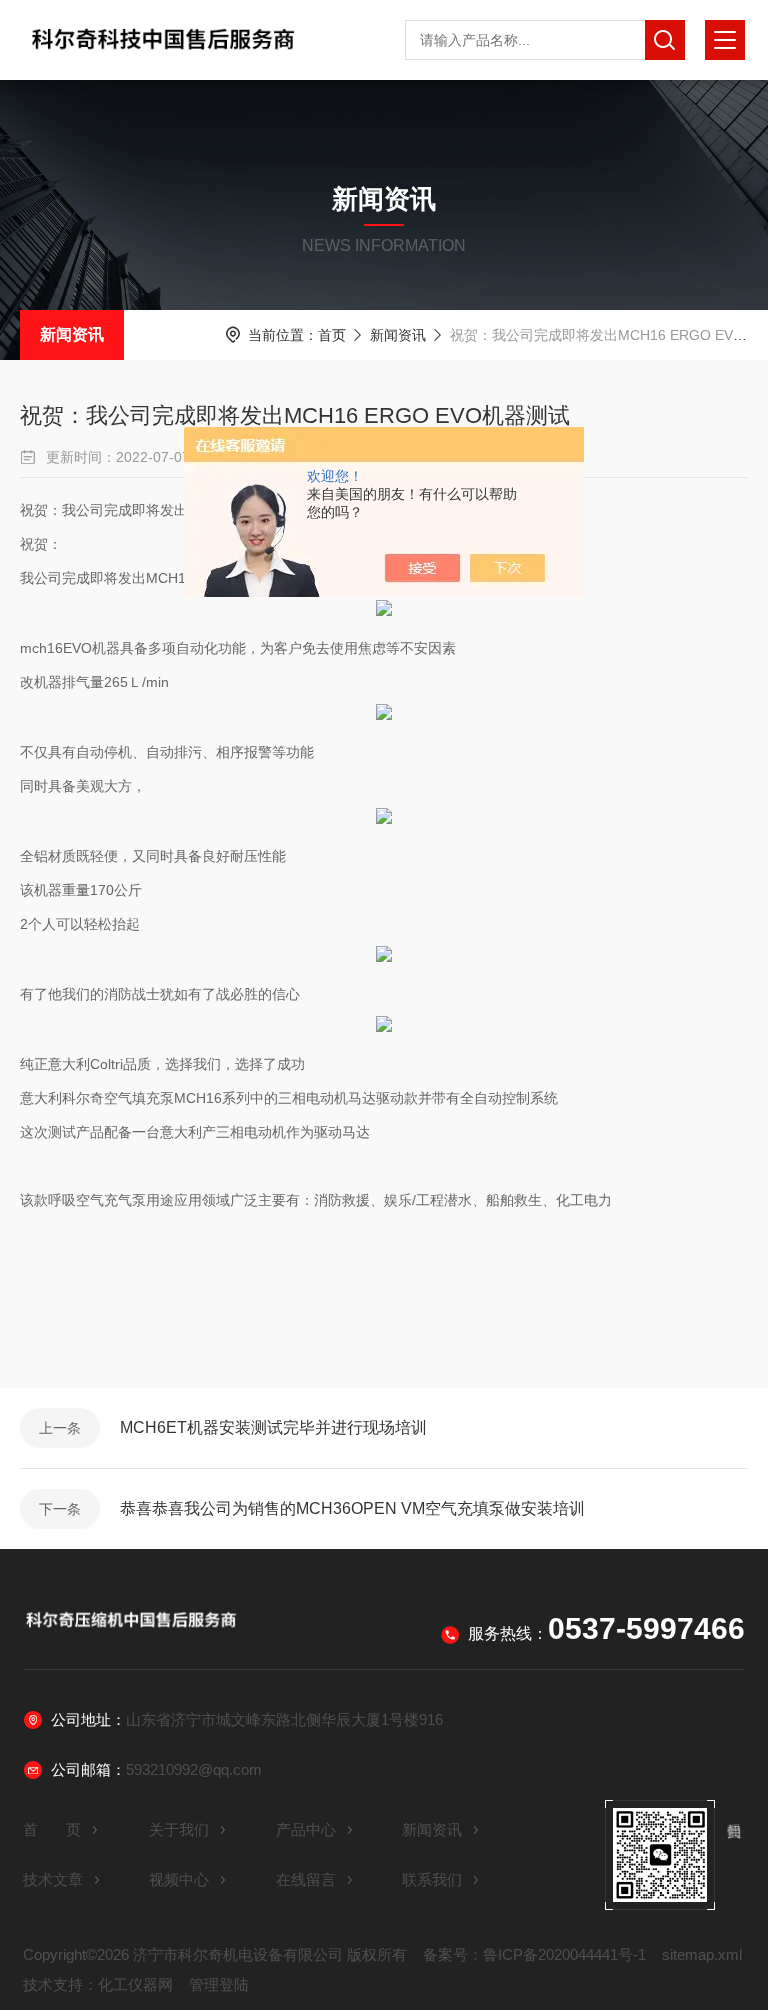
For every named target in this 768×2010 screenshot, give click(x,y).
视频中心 (179, 1879)
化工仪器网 (135, 1984)
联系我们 (432, 1879)
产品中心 (306, 1829)
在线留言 (306, 1879)
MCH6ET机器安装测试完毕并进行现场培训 (273, 1427)
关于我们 (179, 1829)
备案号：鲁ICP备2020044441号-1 (534, 1954)
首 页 (52, 1829)
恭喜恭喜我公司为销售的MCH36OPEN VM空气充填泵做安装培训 (352, 1508)
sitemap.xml (702, 1954)
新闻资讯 (72, 334)
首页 (332, 335)
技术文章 (53, 1879)
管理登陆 (219, 1984)
